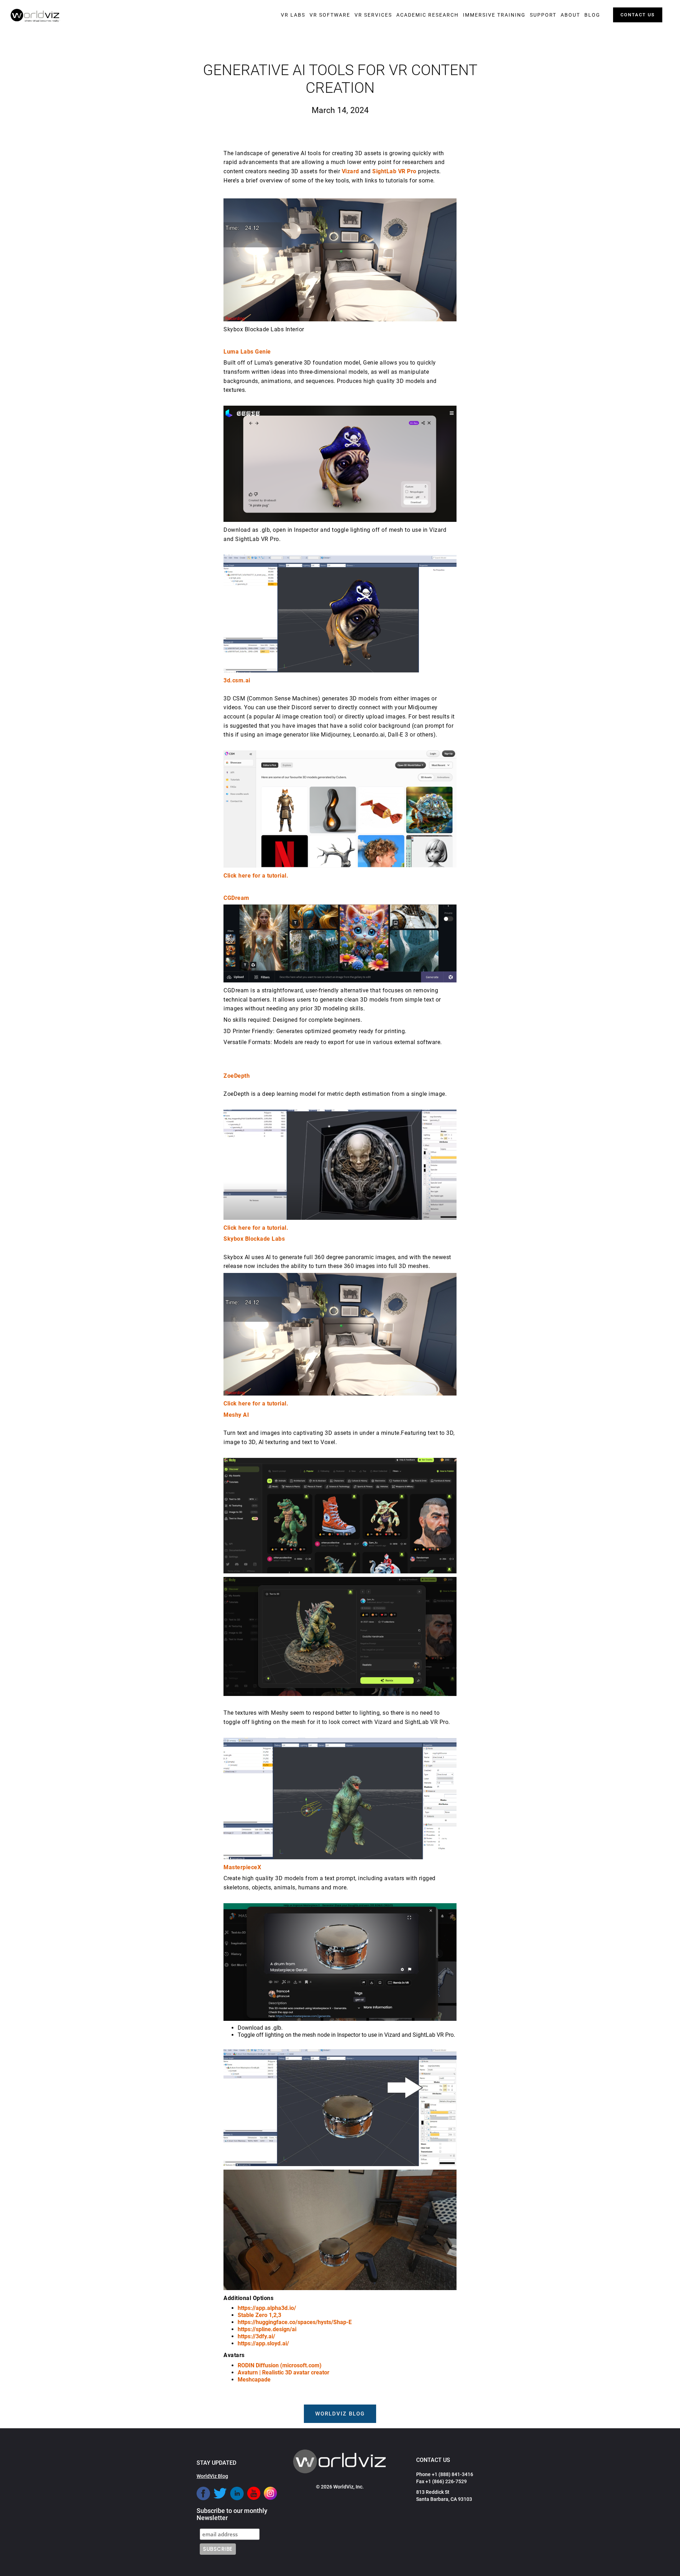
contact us (638, 15)
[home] (35, 16)
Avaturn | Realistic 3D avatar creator (284, 2372)
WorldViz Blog (212, 2476)
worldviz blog (340, 2414)
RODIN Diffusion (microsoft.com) (280, 2365)
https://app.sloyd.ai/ (263, 2343)
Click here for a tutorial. (256, 876)
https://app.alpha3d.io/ (267, 2308)
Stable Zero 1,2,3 (259, 2315)
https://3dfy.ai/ (256, 2336)
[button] (293, 15)
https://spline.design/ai (267, 2329)
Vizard (350, 171)
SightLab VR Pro (394, 171)
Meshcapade (254, 2380)
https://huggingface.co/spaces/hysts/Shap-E (295, 2322)
